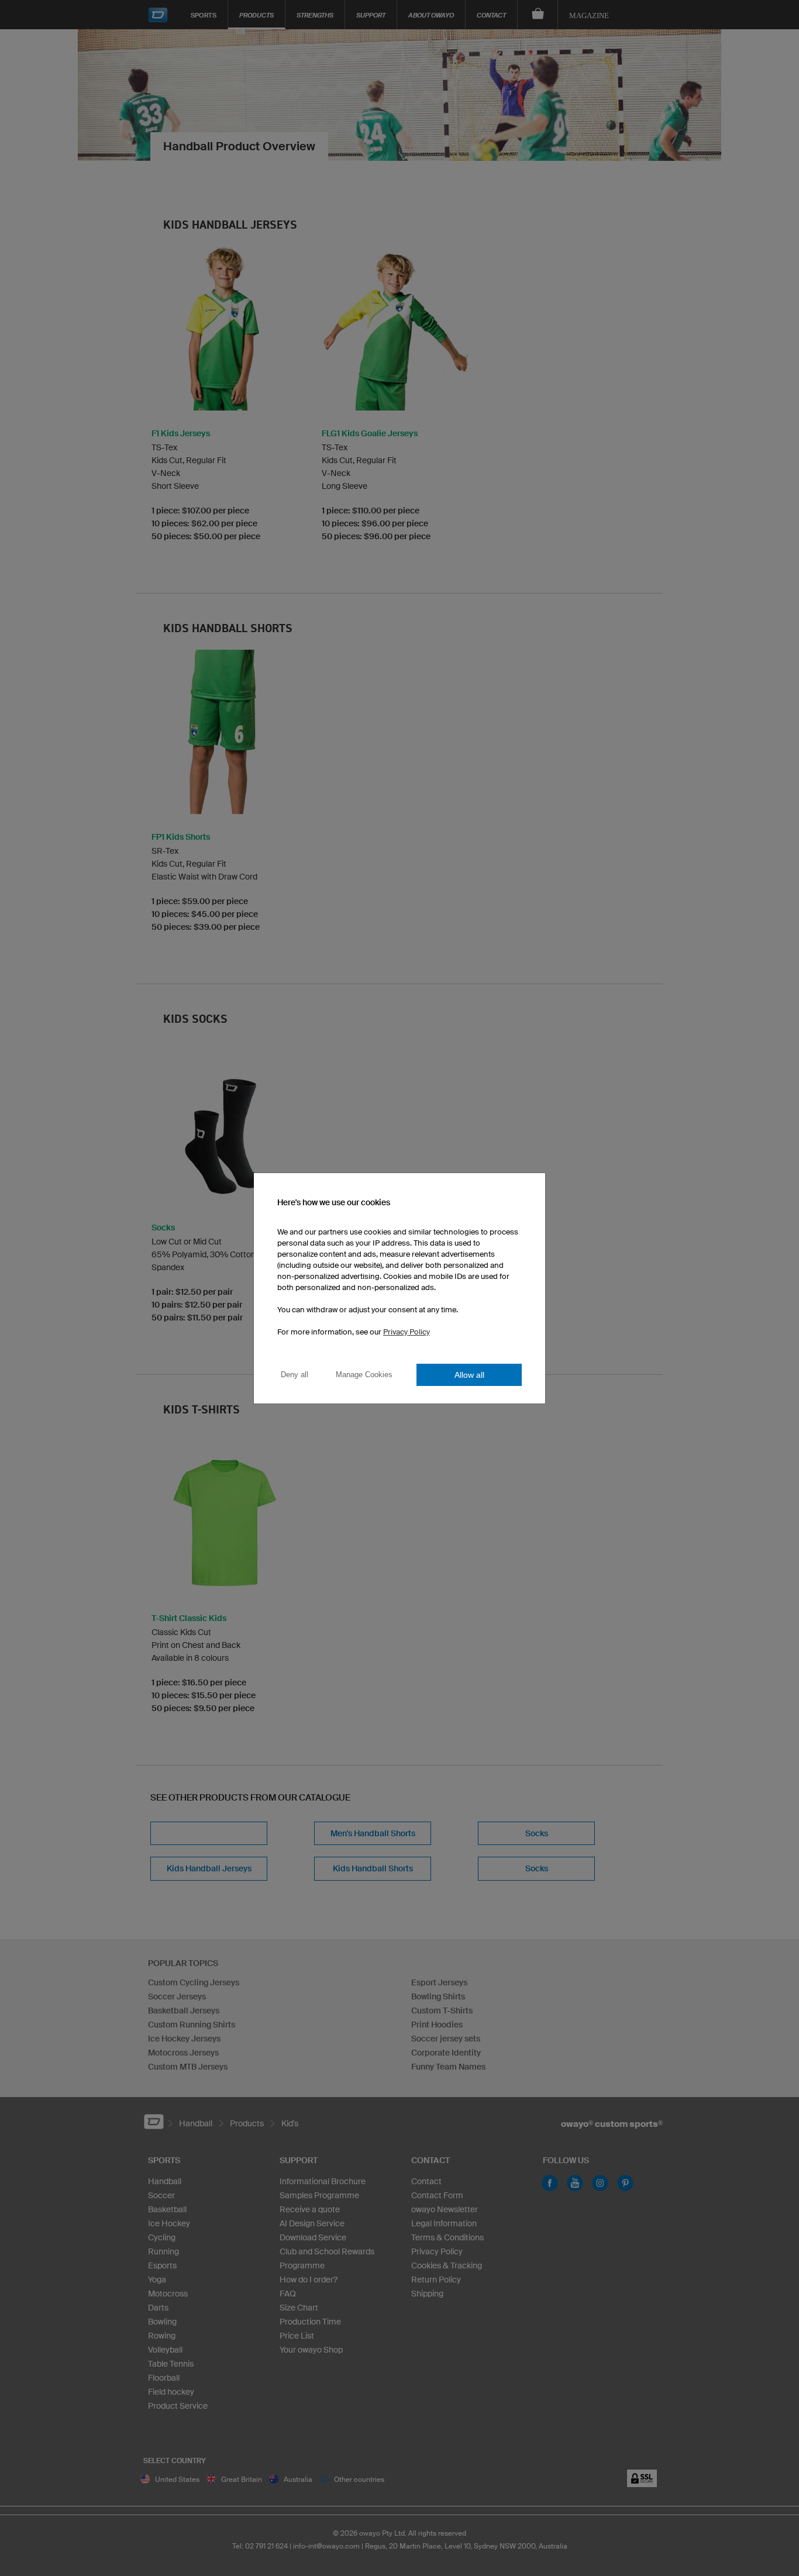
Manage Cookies (364, 1375)
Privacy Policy (407, 1332)
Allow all (469, 1375)
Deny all (295, 1375)
